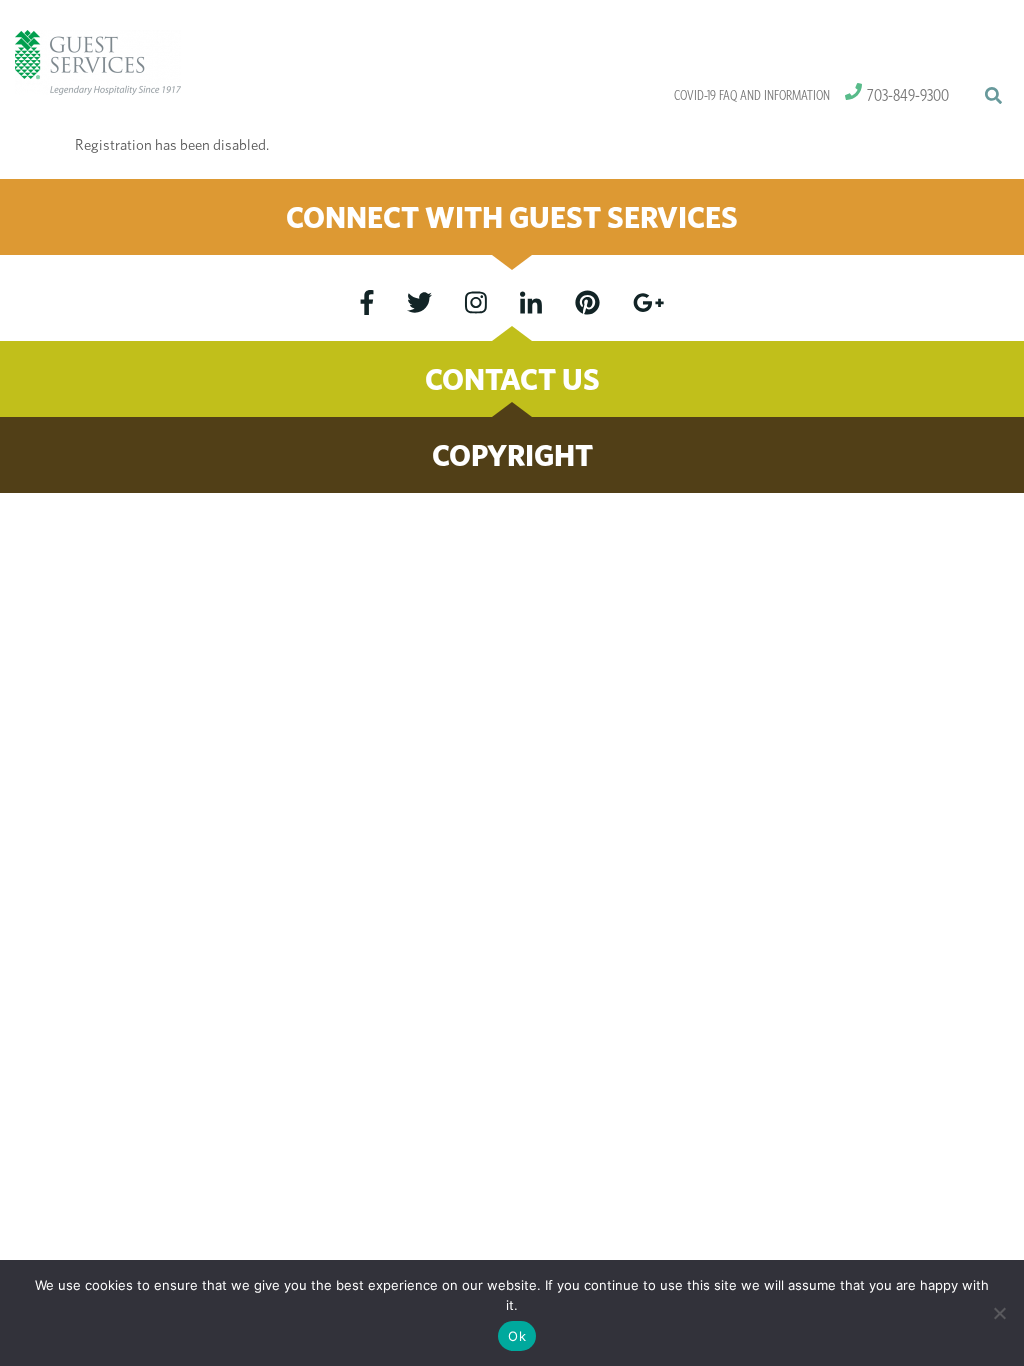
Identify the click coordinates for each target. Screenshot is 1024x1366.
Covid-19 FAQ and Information (752, 95)
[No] (999, 1313)
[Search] (993, 96)
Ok (517, 1336)
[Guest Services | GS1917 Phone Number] (853, 92)
